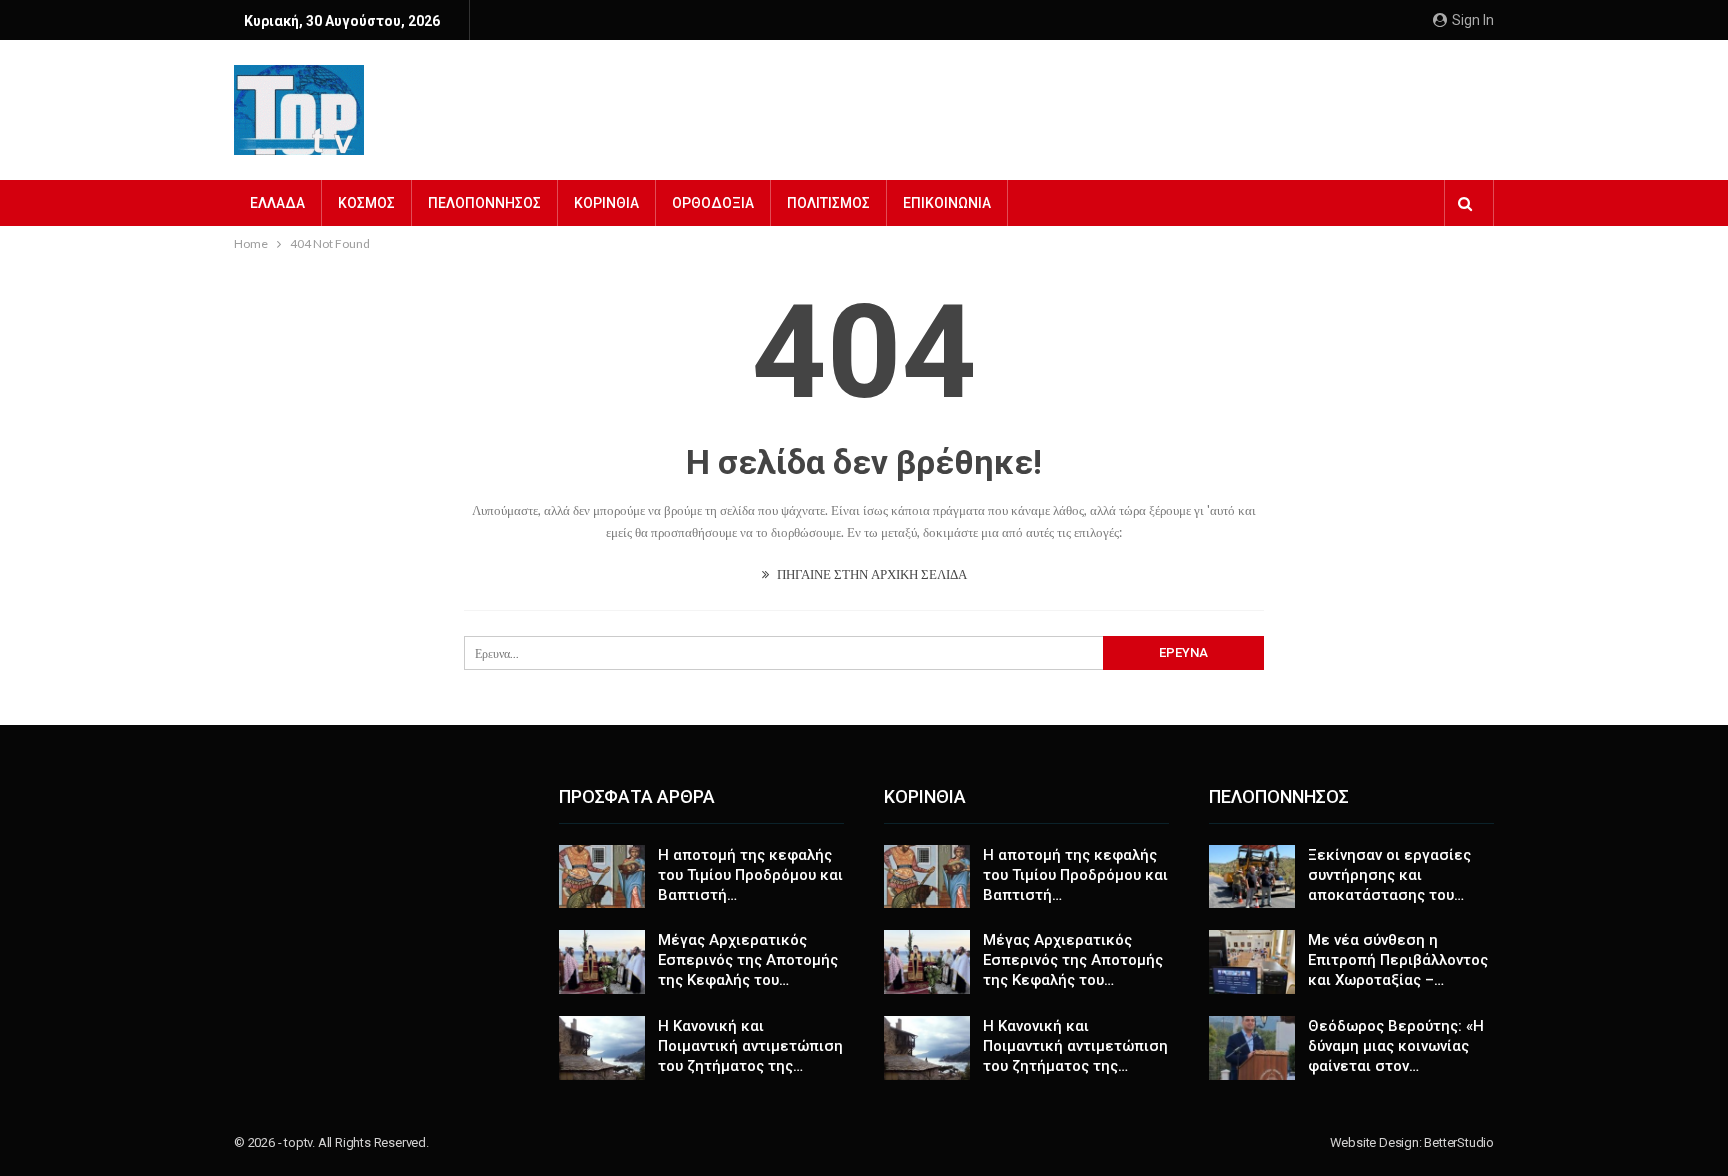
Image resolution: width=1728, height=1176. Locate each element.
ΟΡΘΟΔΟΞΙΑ (713, 203)
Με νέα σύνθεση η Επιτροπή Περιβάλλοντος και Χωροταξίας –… (1398, 960)
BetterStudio (1459, 1142)
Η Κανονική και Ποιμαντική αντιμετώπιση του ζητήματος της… (750, 1046)
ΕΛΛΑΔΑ (277, 203)
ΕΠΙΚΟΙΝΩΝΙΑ (947, 203)
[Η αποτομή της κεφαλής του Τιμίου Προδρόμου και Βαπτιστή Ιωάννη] (602, 877)
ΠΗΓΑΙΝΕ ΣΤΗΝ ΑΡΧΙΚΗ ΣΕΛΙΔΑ (870, 574)
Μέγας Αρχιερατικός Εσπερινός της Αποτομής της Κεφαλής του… (748, 960)
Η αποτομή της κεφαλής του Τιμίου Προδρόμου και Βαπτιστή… (750, 875)
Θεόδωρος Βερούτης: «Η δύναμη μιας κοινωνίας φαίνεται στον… (1396, 1046)
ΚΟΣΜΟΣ (366, 203)
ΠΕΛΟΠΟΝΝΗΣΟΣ (484, 203)
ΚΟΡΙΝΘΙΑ (606, 203)
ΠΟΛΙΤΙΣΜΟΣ (828, 203)
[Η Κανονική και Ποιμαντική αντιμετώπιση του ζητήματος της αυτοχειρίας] (602, 1048)
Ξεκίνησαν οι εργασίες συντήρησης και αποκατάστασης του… (1389, 875)
